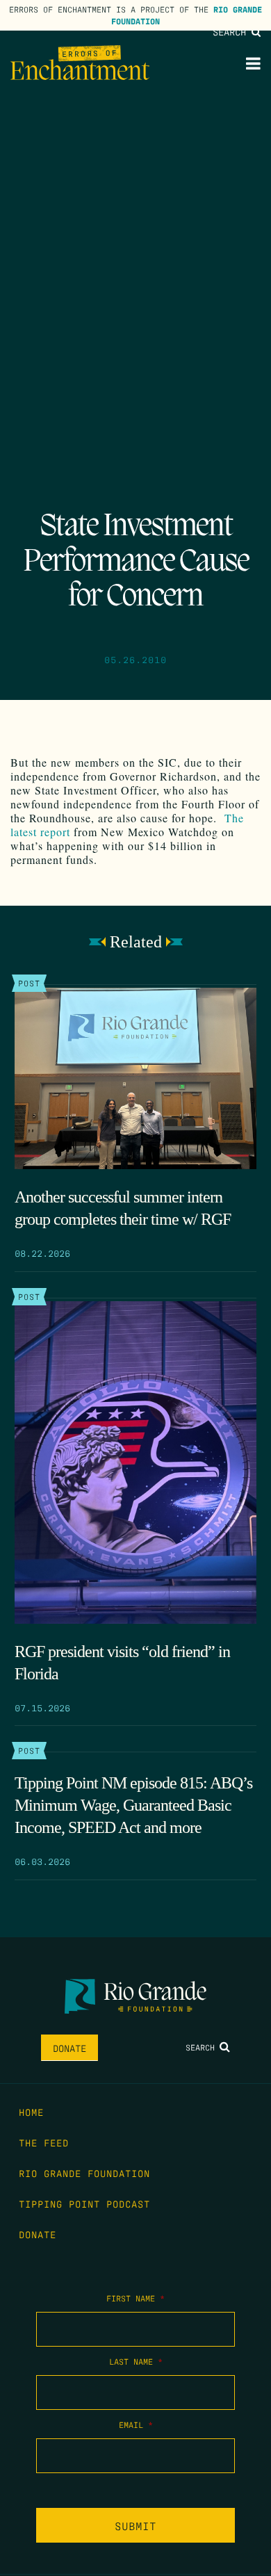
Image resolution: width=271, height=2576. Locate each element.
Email (136, 2424)
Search (232, 31)
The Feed (44, 2142)
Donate (69, 2048)
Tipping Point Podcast (84, 2203)
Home (31, 2112)
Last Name (136, 2361)
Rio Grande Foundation (84, 2173)
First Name (135, 2298)
